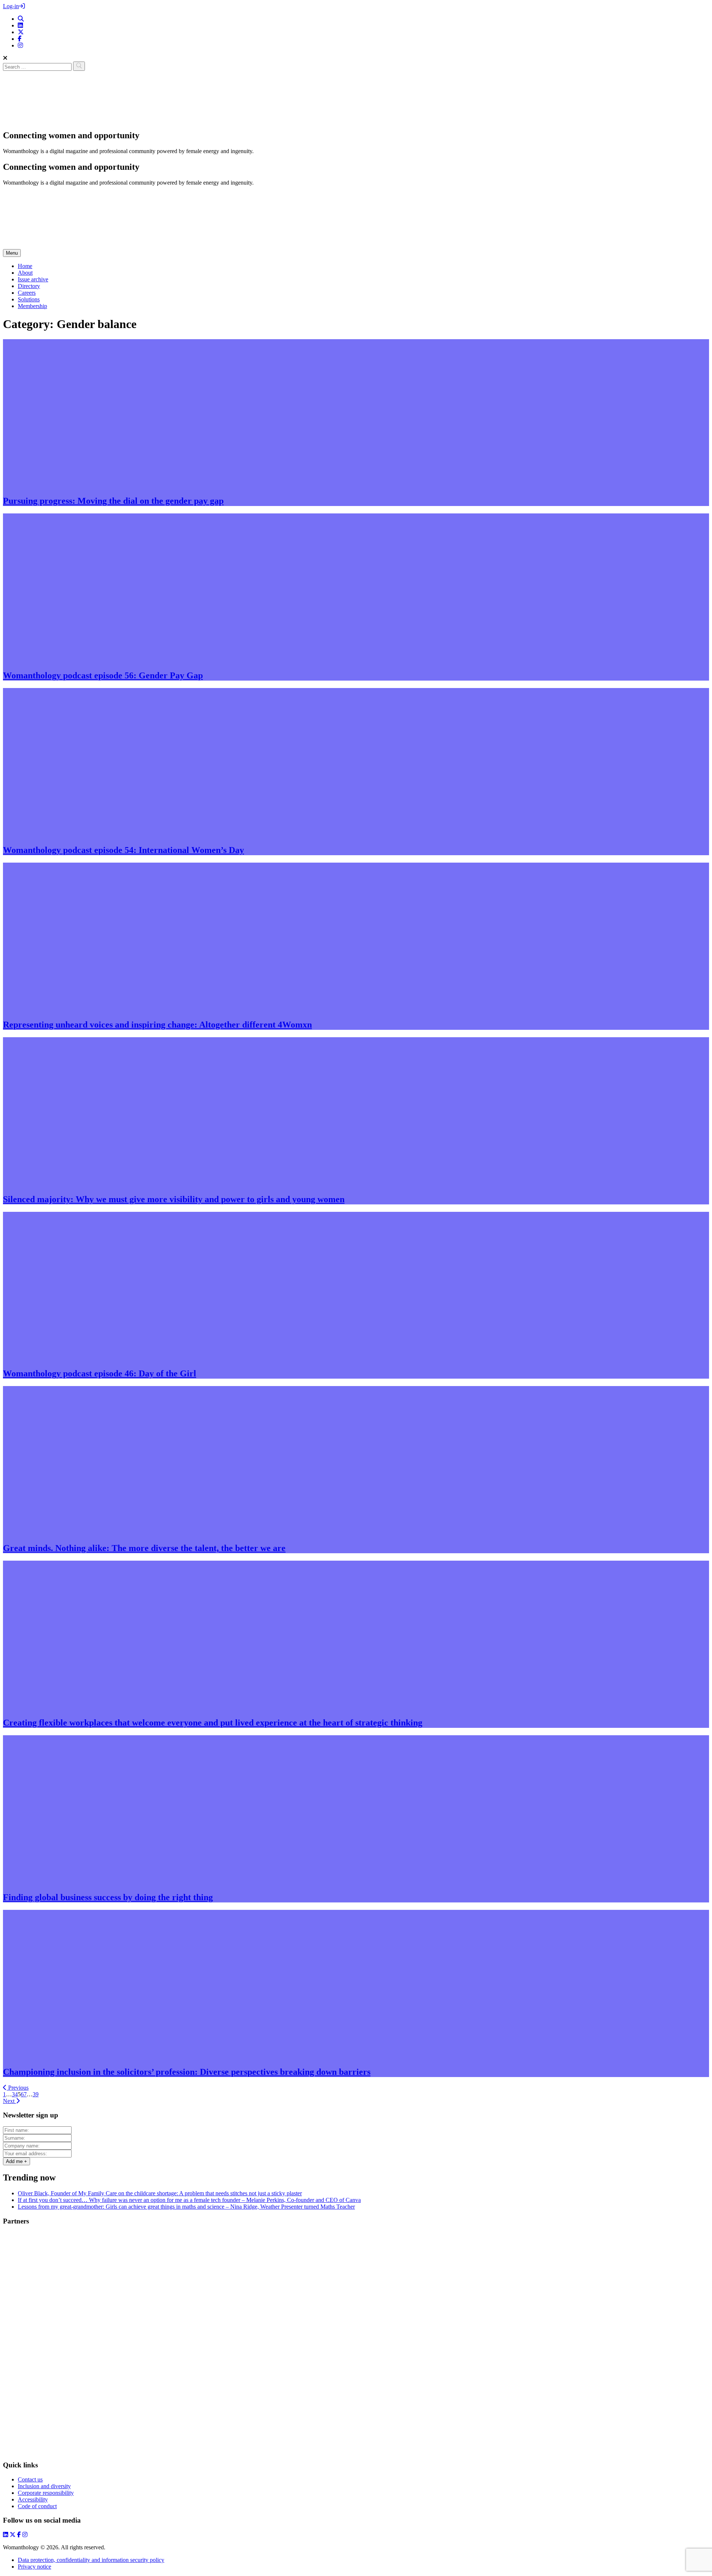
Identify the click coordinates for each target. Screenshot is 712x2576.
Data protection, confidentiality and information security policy (91, 2560)
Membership (32, 306)
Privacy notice (34, 2567)
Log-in (11, 6)
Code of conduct (37, 2506)
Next (9, 2101)
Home (25, 266)
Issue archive (33, 279)
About (25, 273)
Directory (29, 286)
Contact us (30, 2479)
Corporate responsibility (46, 2493)
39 (36, 2094)
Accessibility (33, 2499)
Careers (27, 293)
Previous (18, 2088)
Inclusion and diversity (44, 2486)
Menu (12, 253)
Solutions (29, 299)
